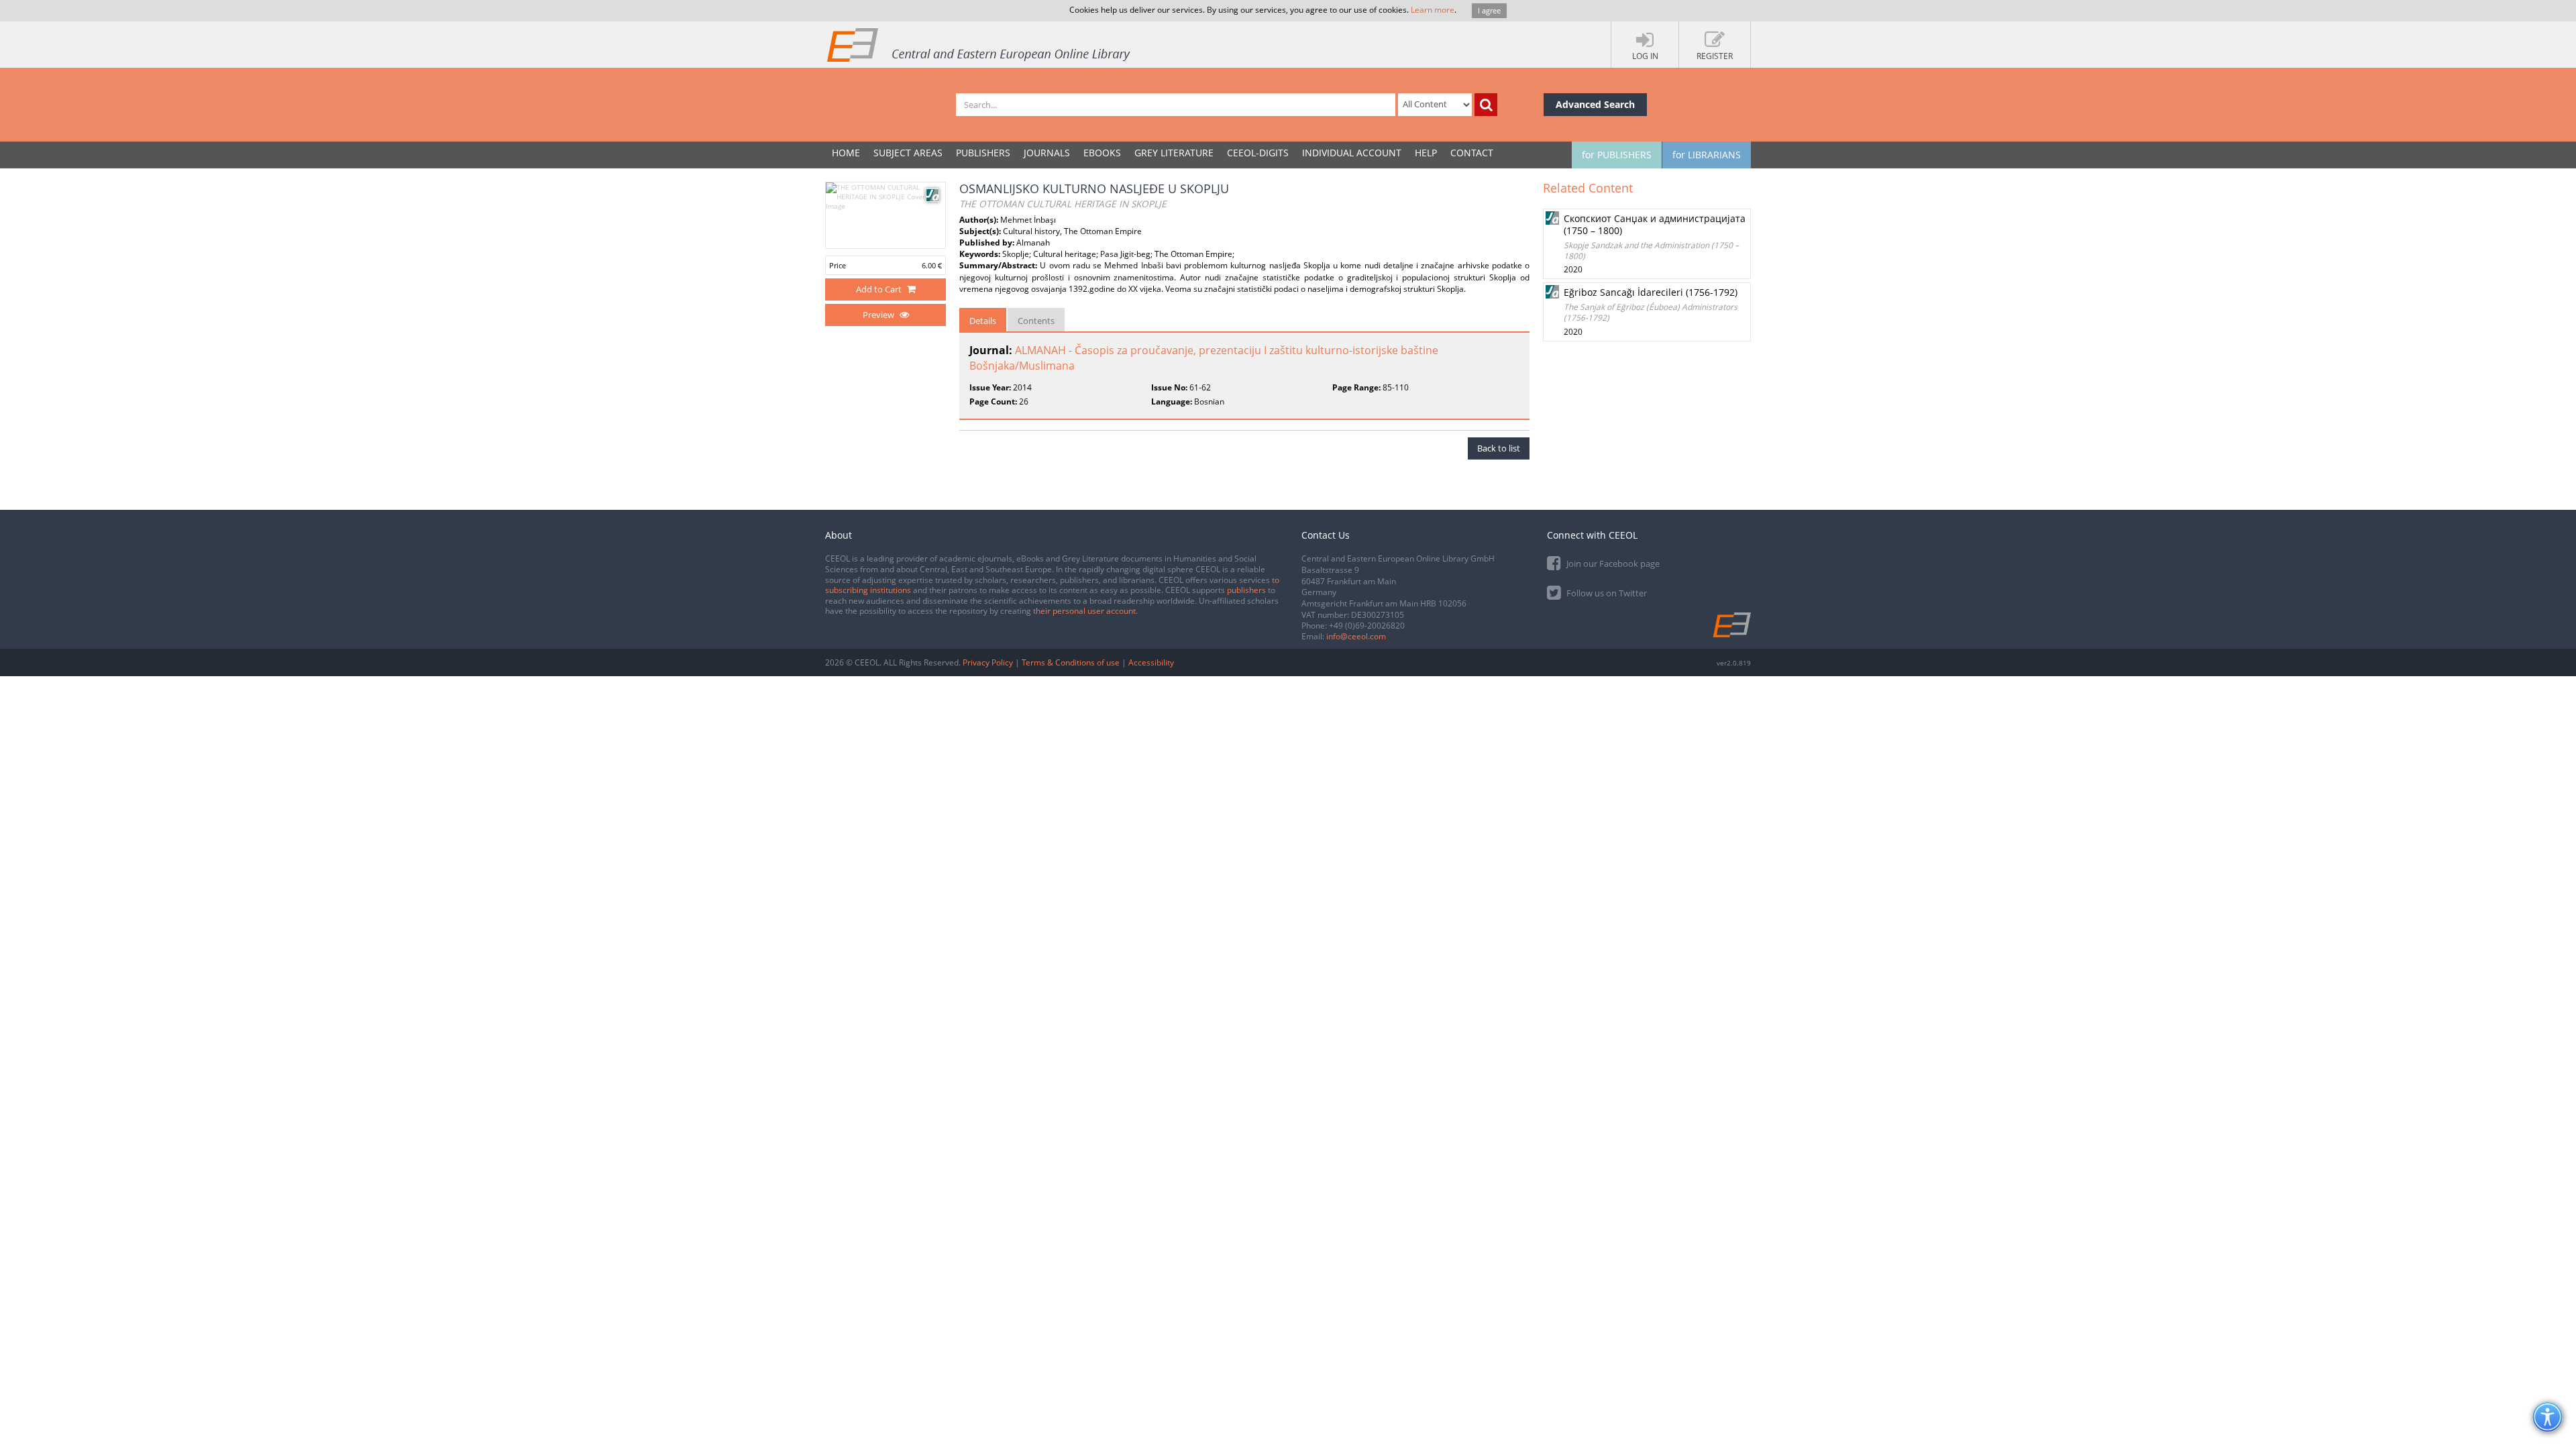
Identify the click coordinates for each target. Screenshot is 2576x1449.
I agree (1489, 10)
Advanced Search (1595, 104)
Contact (1472, 153)
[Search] (1486, 105)
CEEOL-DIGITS (1258, 153)
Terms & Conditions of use (1071, 662)
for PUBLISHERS (1617, 155)
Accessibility (1151, 662)
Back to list (1499, 448)
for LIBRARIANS (1707, 155)
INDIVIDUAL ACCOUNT (1352, 153)
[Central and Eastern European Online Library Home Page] (979, 44)
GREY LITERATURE (1174, 153)
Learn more (1433, 10)
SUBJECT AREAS (908, 153)
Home (846, 153)
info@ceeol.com (1356, 636)
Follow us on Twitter (1606, 593)
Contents (1036, 321)
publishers (1246, 590)
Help (1426, 153)
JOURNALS (1047, 153)
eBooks (1102, 153)
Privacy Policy (988, 662)
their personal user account (1084, 611)
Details (983, 321)
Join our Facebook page (1612, 563)
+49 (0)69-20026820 (1367, 626)
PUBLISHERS (983, 153)
